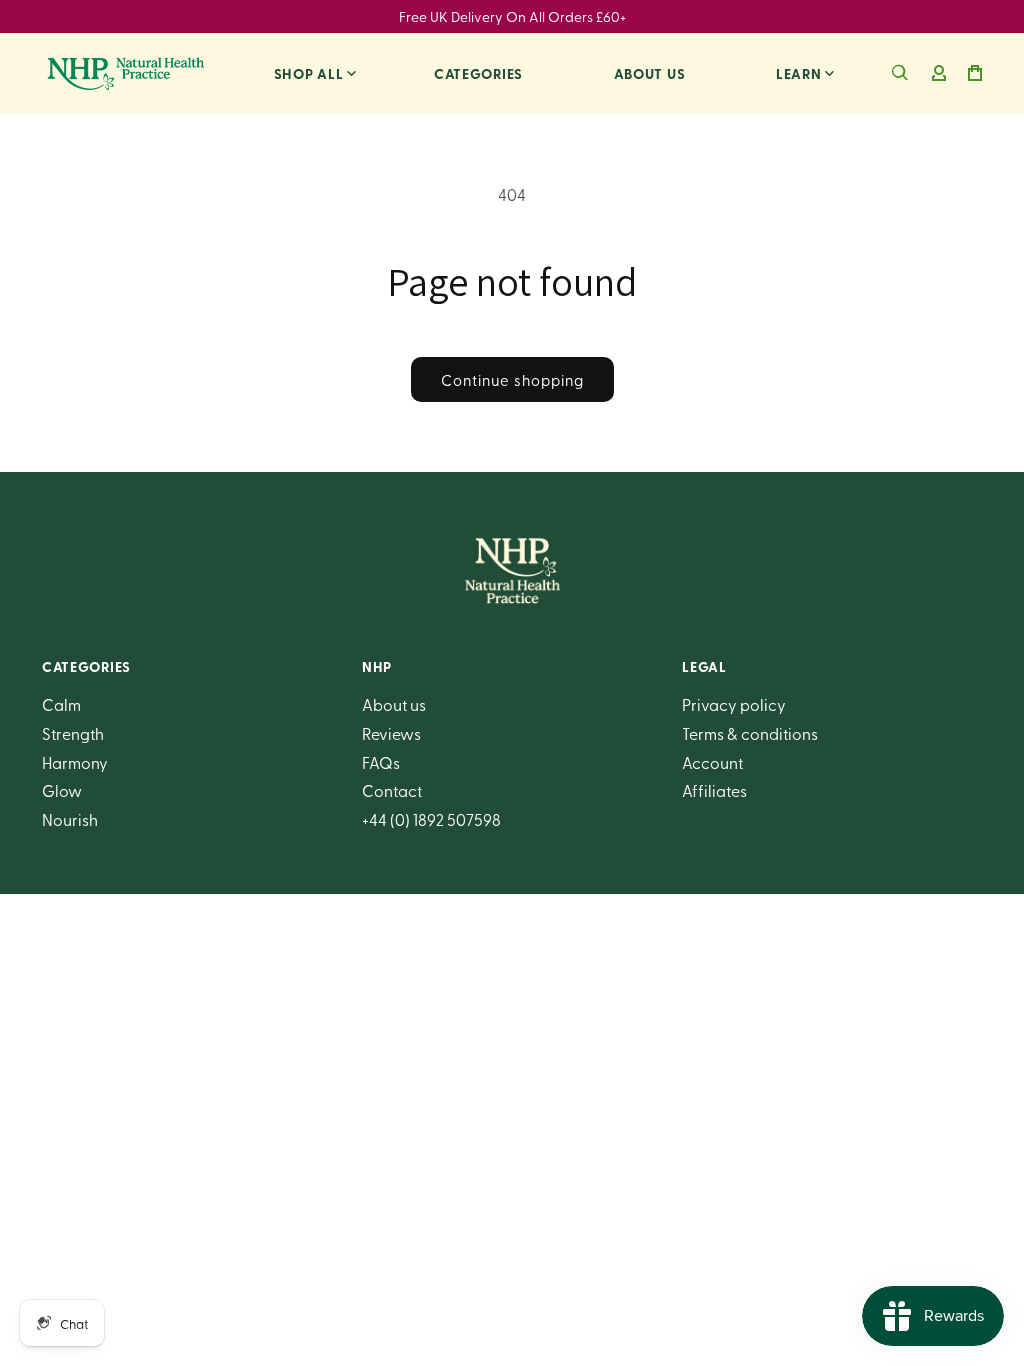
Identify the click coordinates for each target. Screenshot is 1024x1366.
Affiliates (714, 790)
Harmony (75, 762)
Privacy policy (734, 704)
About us (650, 73)
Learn (799, 73)
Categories (478, 73)
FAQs (381, 762)
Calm (61, 704)
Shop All (309, 73)
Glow (62, 790)
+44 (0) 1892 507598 (431, 819)
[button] (900, 73)
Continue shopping (512, 380)
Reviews (391, 733)
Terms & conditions (750, 733)
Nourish (70, 819)
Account (712, 762)
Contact (392, 790)
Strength (73, 733)
